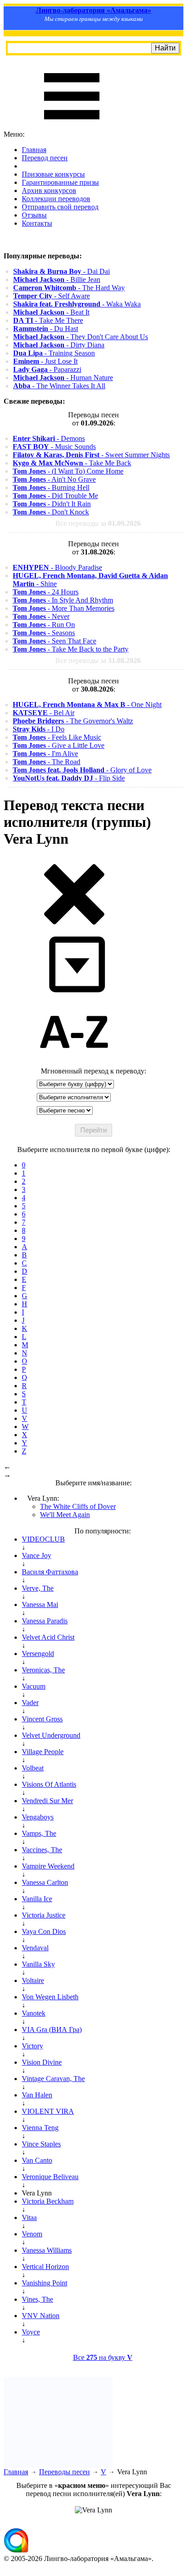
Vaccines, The (42, 1850)
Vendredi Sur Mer (47, 1801)
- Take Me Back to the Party (71, 649)
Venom (32, 2234)
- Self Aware (52, 296)
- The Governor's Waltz (73, 721)
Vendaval (35, 1948)
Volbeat (33, 1768)
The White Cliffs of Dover (78, 1506)
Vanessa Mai (40, 1604)
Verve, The (38, 1588)
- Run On (44, 625)
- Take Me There (48, 320)
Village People (43, 1752)
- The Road (47, 762)
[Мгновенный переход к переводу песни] (74, 993)
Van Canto (37, 2160)
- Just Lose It (45, 361)
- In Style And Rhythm (63, 600)
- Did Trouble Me (55, 496)
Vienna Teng (40, 2128)
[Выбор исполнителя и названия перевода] (74, 923)
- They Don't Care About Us (81, 337)
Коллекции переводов (56, 199)
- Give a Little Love (59, 745)
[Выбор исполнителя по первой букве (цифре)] (74, 1063)
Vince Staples (41, 2144)
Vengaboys (38, 1817)
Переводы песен (64, 2472)
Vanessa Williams (47, 2250)
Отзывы (34, 215)
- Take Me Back (72, 463)
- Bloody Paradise (57, 567)
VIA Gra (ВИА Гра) (52, 2030)
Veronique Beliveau (50, 2177)
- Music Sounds (54, 447)
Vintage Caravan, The (53, 2079)
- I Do (39, 729)
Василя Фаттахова (50, 1572)
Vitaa (29, 2218)
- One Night (87, 705)
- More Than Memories (64, 608)
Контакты (37, 223)
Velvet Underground (51, 1735)
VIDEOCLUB (43, 1539)
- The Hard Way (69, 288)
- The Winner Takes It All (59, 386)
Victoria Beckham (48, 2201)
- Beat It (51, 312)
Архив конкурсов (49, 190)
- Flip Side (69, 778)
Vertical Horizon (45, 2267)
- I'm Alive (45, 754)
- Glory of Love (82, 770)
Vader (30, 1703)
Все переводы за (98, 523)
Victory (32, 2046)
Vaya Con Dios (44, 1931)
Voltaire (33, 1980)
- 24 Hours (46, 592)
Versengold (38, 1654)
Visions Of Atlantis (49, 1784)
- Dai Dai (62, 271)
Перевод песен (45, 158)
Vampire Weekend (48, 1866)
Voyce (31, 2332)
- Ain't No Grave (54, 479)
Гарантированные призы (60, 182)
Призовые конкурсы (53, 174)
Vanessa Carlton (45, 1882)
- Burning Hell (51, 487)
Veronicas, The (43, 1670)
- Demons (49, 438)
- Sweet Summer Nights (91, 455)
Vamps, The (39, 1833)
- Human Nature (63, 378)
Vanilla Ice (37, 1899)
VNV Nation (41, 2316)
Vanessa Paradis (45, 1621)
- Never (41, 616)
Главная (34, 150)
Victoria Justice (44, 1915)
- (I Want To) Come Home (68, 471)
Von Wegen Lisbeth (50, 1997)
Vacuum (34, 1686)
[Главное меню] (72, 126)
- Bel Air (44, 713)
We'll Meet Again (65, 1515)
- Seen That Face (54, 641)
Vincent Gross (42, 1719)
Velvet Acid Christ (48, 1637)
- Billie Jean (57, 279)
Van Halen (37, 2095)
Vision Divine (42, 2062)
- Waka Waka (77, 304)
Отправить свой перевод (60, 207)
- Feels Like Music (57, 737)
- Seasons (44, 633)
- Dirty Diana (59, 345)
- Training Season (54, 353)
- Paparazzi (47, 369)
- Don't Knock (51, 512)
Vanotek (34, 2013)
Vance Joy (37, 1555)
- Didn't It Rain (52, 504)
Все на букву (103, 2357)
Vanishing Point (44, 2283)
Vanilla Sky (38, 1964)
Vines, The (37, 2299)
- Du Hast (46, 329)
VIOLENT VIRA (48, 2111)
